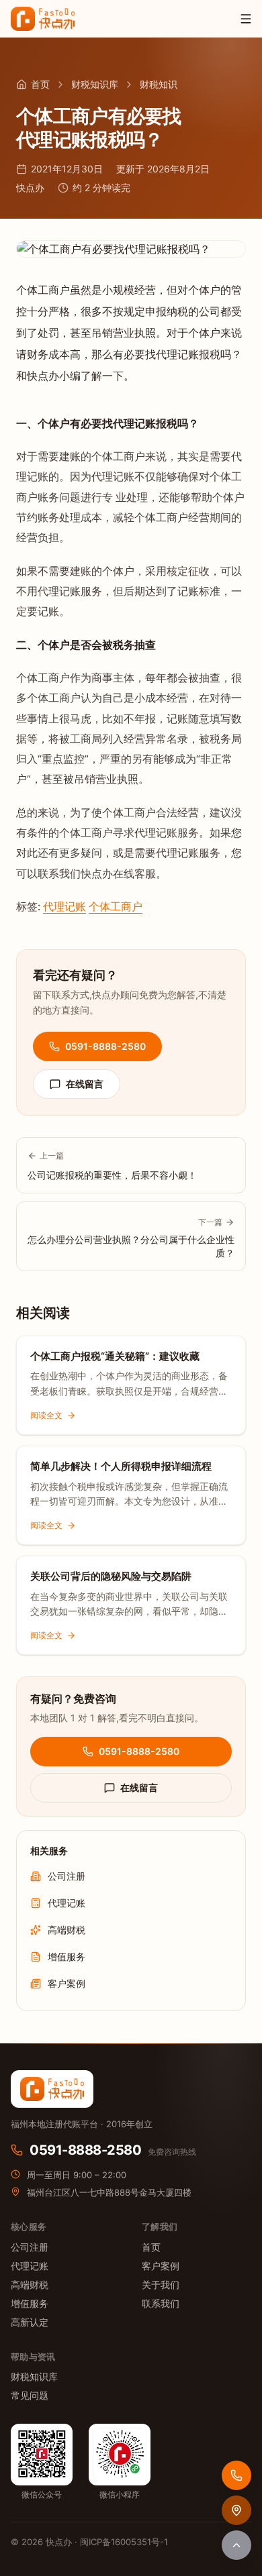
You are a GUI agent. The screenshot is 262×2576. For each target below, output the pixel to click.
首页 (40, 84)
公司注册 (30, 2247)
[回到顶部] (236, 2545)
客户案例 (161, 2266)
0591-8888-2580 (105, 1046)
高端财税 (30, 2285)
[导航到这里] (236, 2510)
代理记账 (64, 907)
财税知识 (159, 84)
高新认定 (30, 2322)
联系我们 (161, 2303)
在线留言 (85, 1084)
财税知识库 (95, 84)
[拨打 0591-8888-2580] (236, 2475)
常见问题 (30, 2395)
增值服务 (30, 2303)
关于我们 (161, 2285)
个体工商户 (116, 907)
